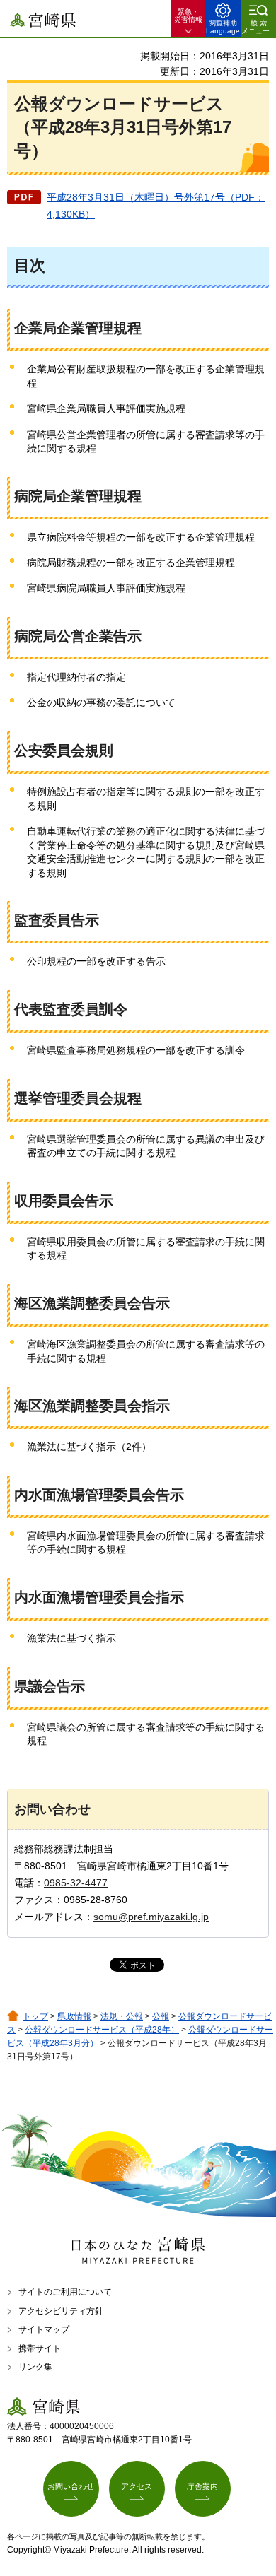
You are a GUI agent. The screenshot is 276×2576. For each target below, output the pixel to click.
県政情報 (74, 2016)
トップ (35, 2016)
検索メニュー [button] (255, 27)
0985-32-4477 (76, 1883)
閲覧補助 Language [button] (223, 27)
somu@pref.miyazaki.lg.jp (151, 1917)
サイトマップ (44, 2329)
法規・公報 (122, 2016)
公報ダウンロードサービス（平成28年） (102, 2030)
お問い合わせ (71, 2486)
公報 (161, 2016)
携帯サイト (40, 2348)
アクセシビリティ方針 (61, 2311)
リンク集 (35, 2367)
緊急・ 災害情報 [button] (188, 16)
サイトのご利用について (65, 2292)
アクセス (137, 2486)
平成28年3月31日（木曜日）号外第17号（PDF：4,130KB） (156, 206)
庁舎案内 (202, 2486)
